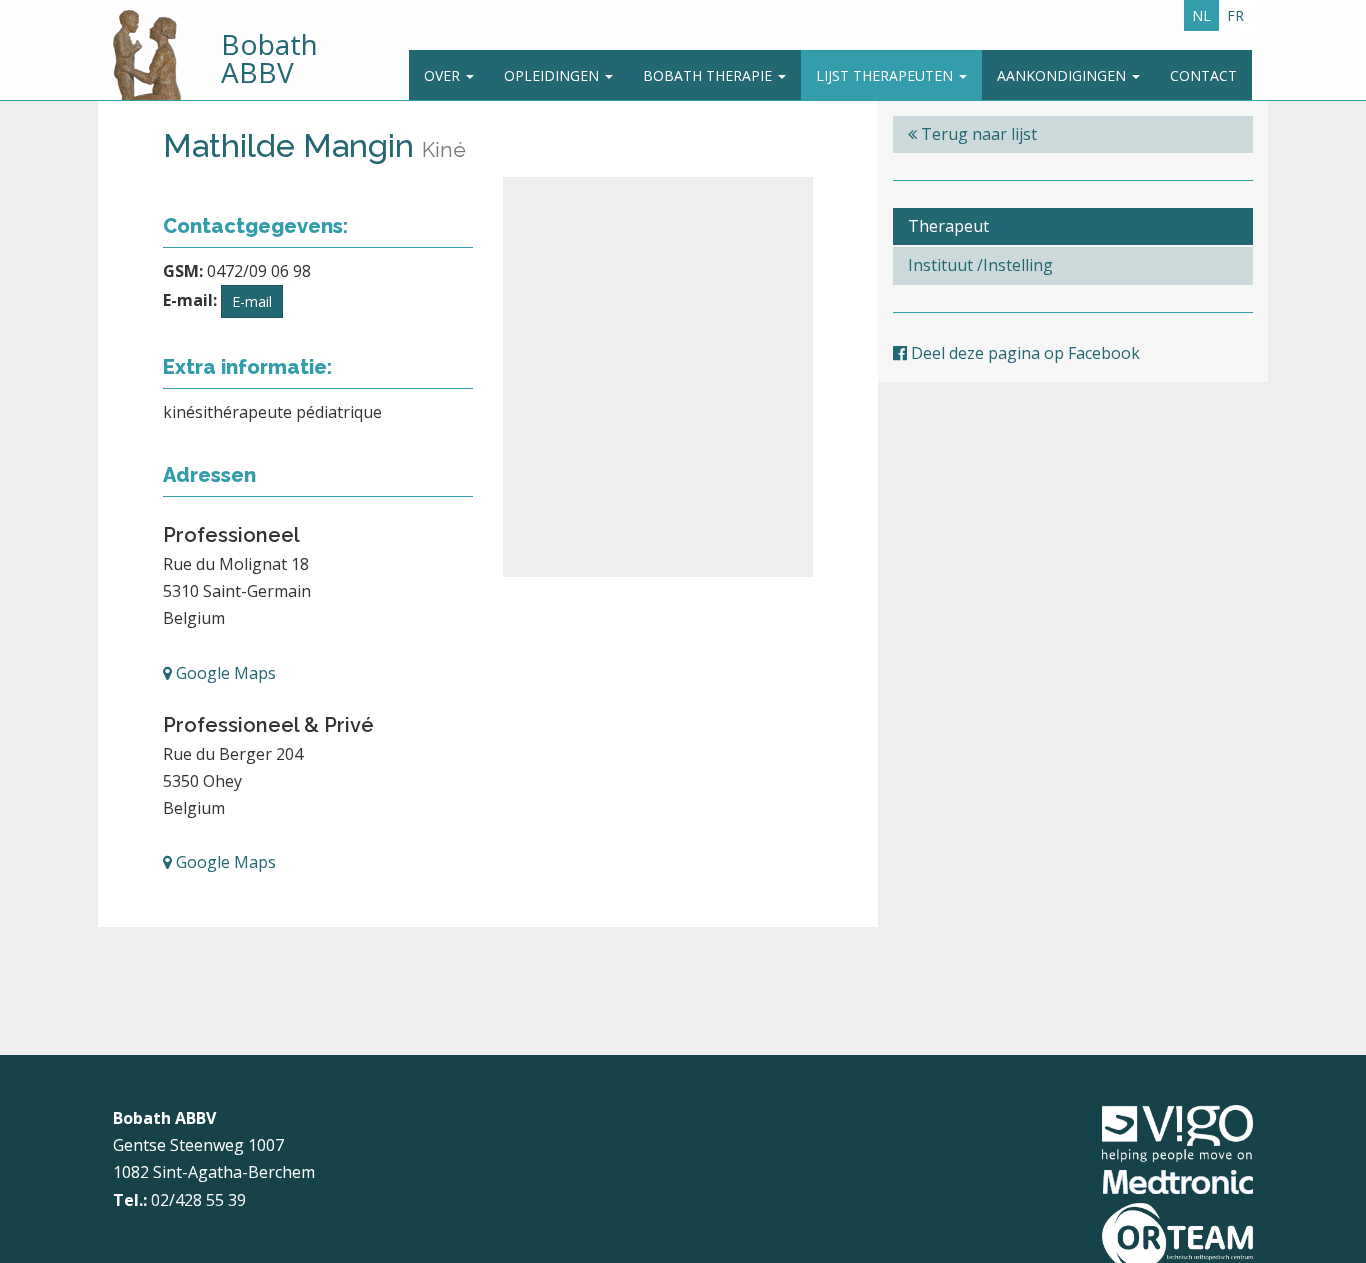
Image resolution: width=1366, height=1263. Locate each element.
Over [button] (444, 75)
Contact (1203, 75)
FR (1235, 15)
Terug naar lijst (977, 134)
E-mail (252, 301)
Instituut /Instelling (980, 265)
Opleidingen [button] (553, 75)
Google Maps (224, 673)
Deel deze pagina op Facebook (1023, 353)
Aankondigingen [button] (1063, 75)
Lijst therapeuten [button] (886, 75)
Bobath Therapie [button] (709, 75)
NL (1201, 15)
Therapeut (948, 226)
